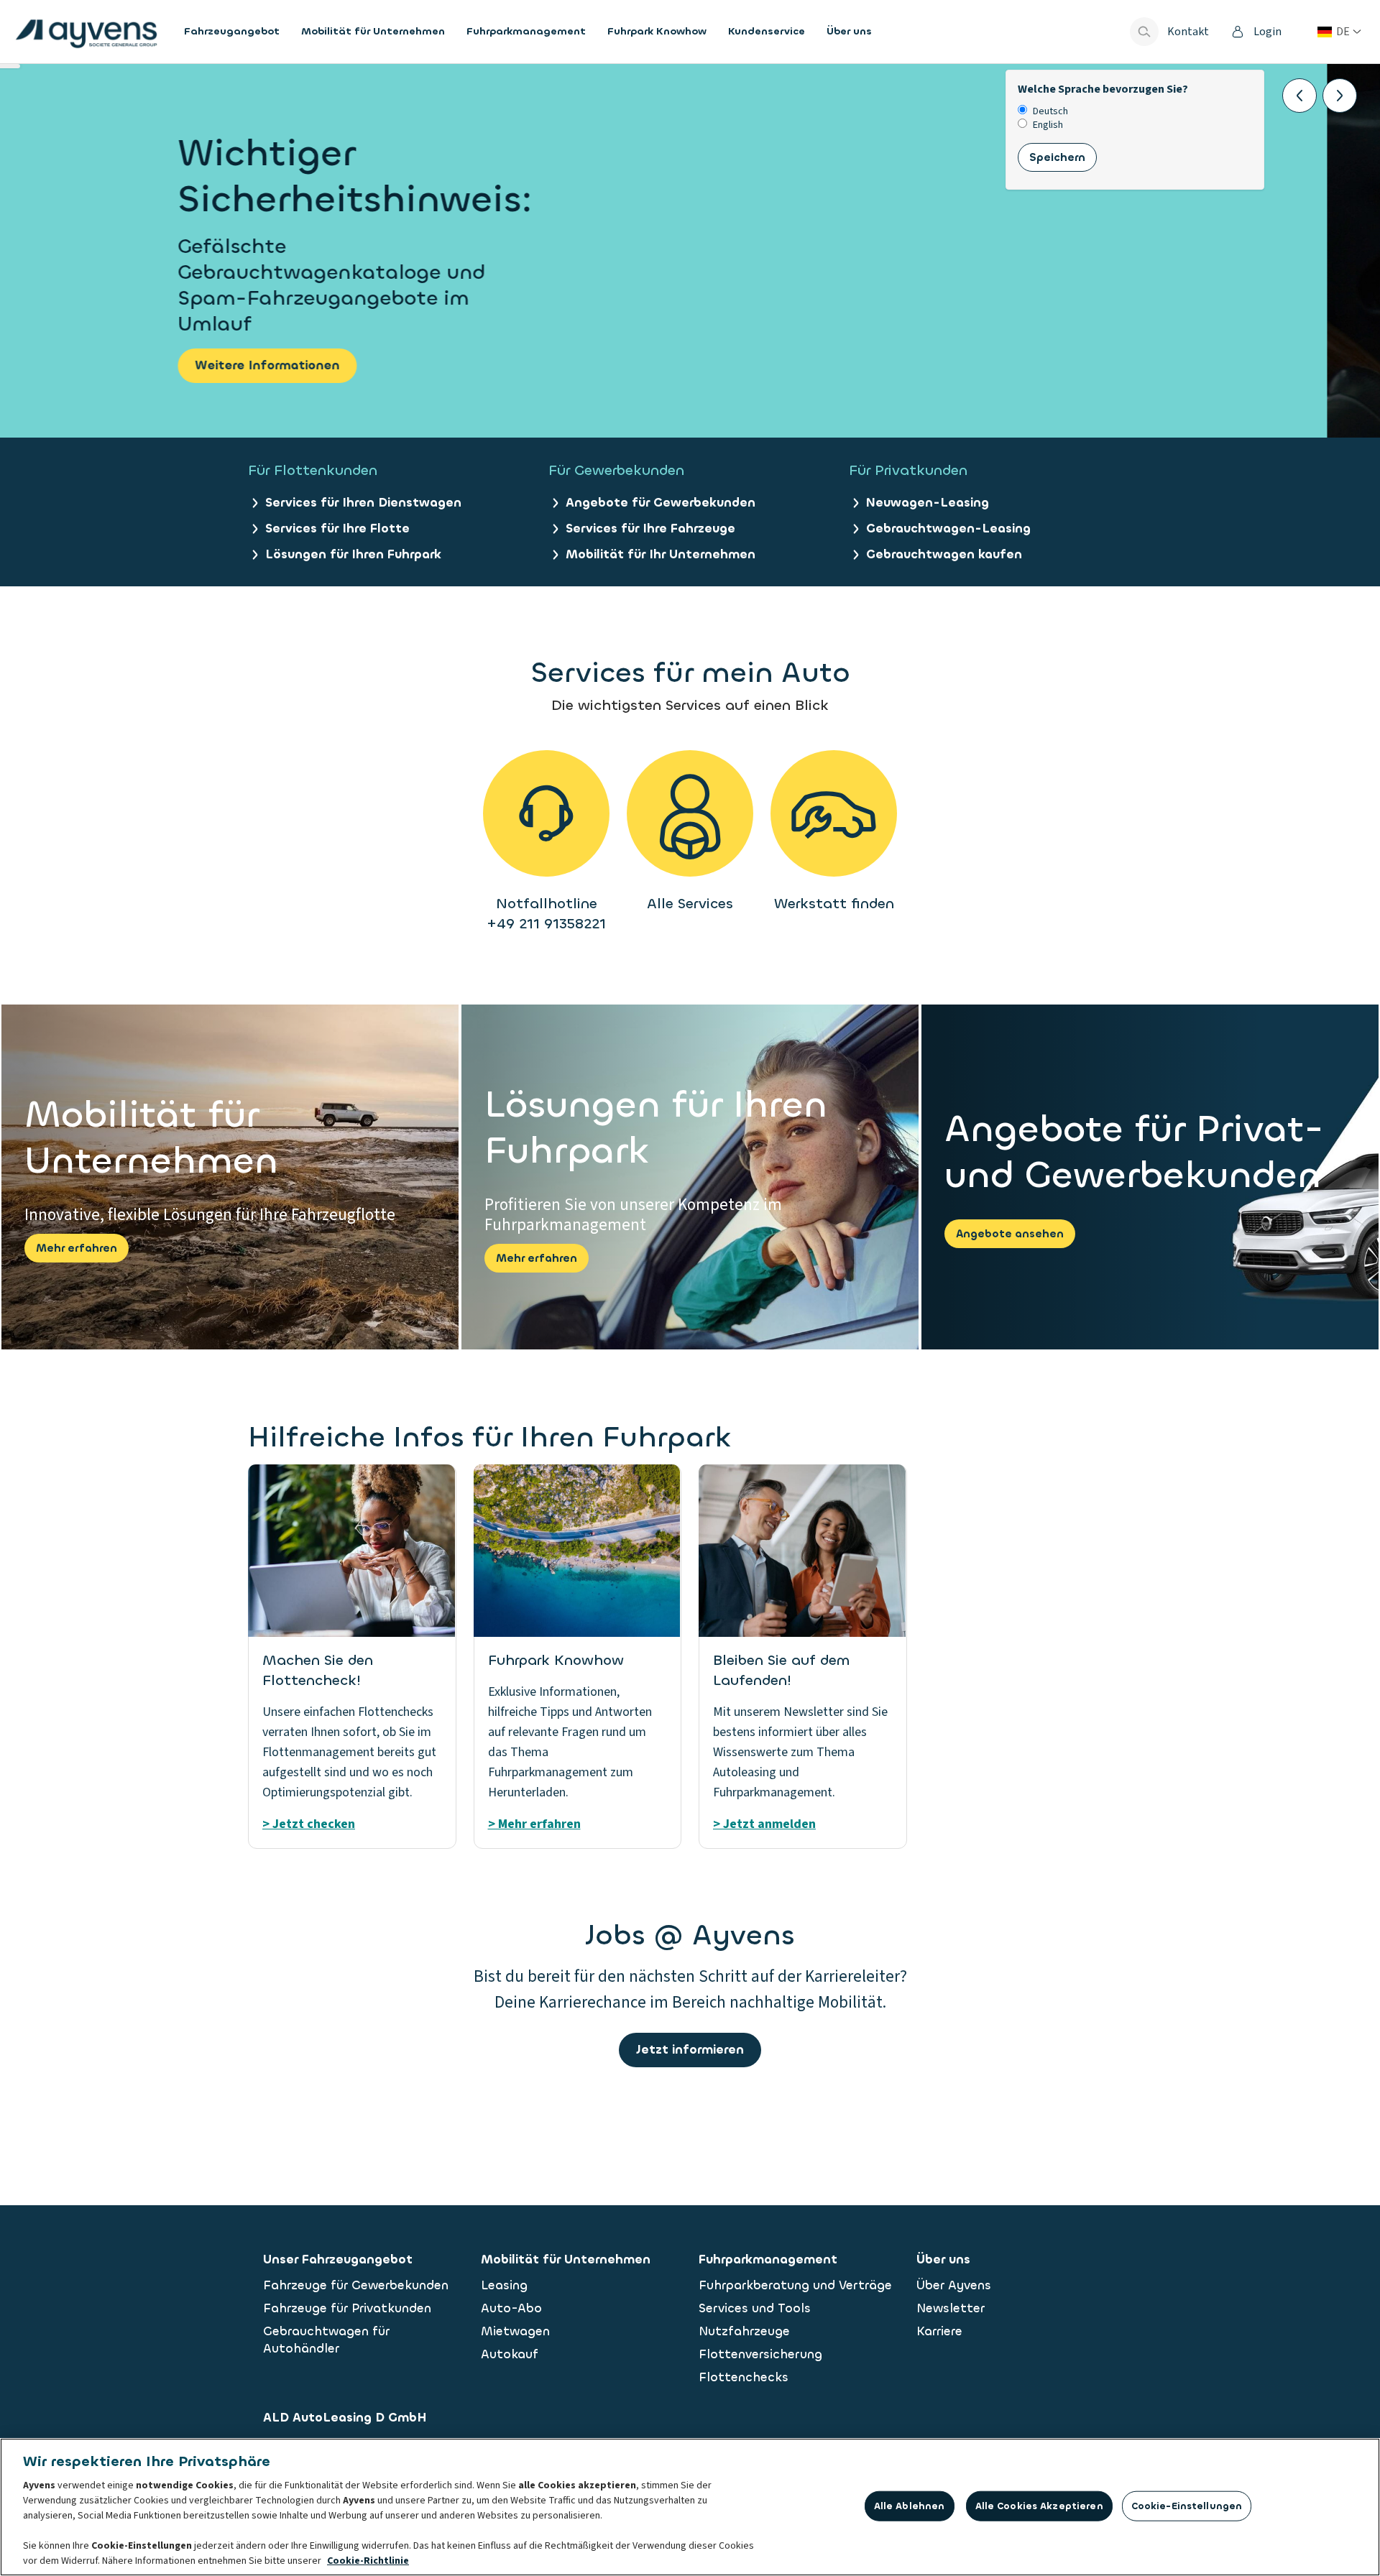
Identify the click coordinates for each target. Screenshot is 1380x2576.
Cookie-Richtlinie (368, 2561)
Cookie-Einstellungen (1187, 2506)
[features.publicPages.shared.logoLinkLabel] (86, 32)
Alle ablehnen (910, 2506)
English (1048, 125)
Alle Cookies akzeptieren (1039, 2506)
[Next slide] (1340, 96)
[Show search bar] (1144, 32)
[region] (690, 2507)
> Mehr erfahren (534, 1824)
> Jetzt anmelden (764, 1824)
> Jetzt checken (309, 1824)
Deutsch (1050, 112)
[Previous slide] (1299, 96)
